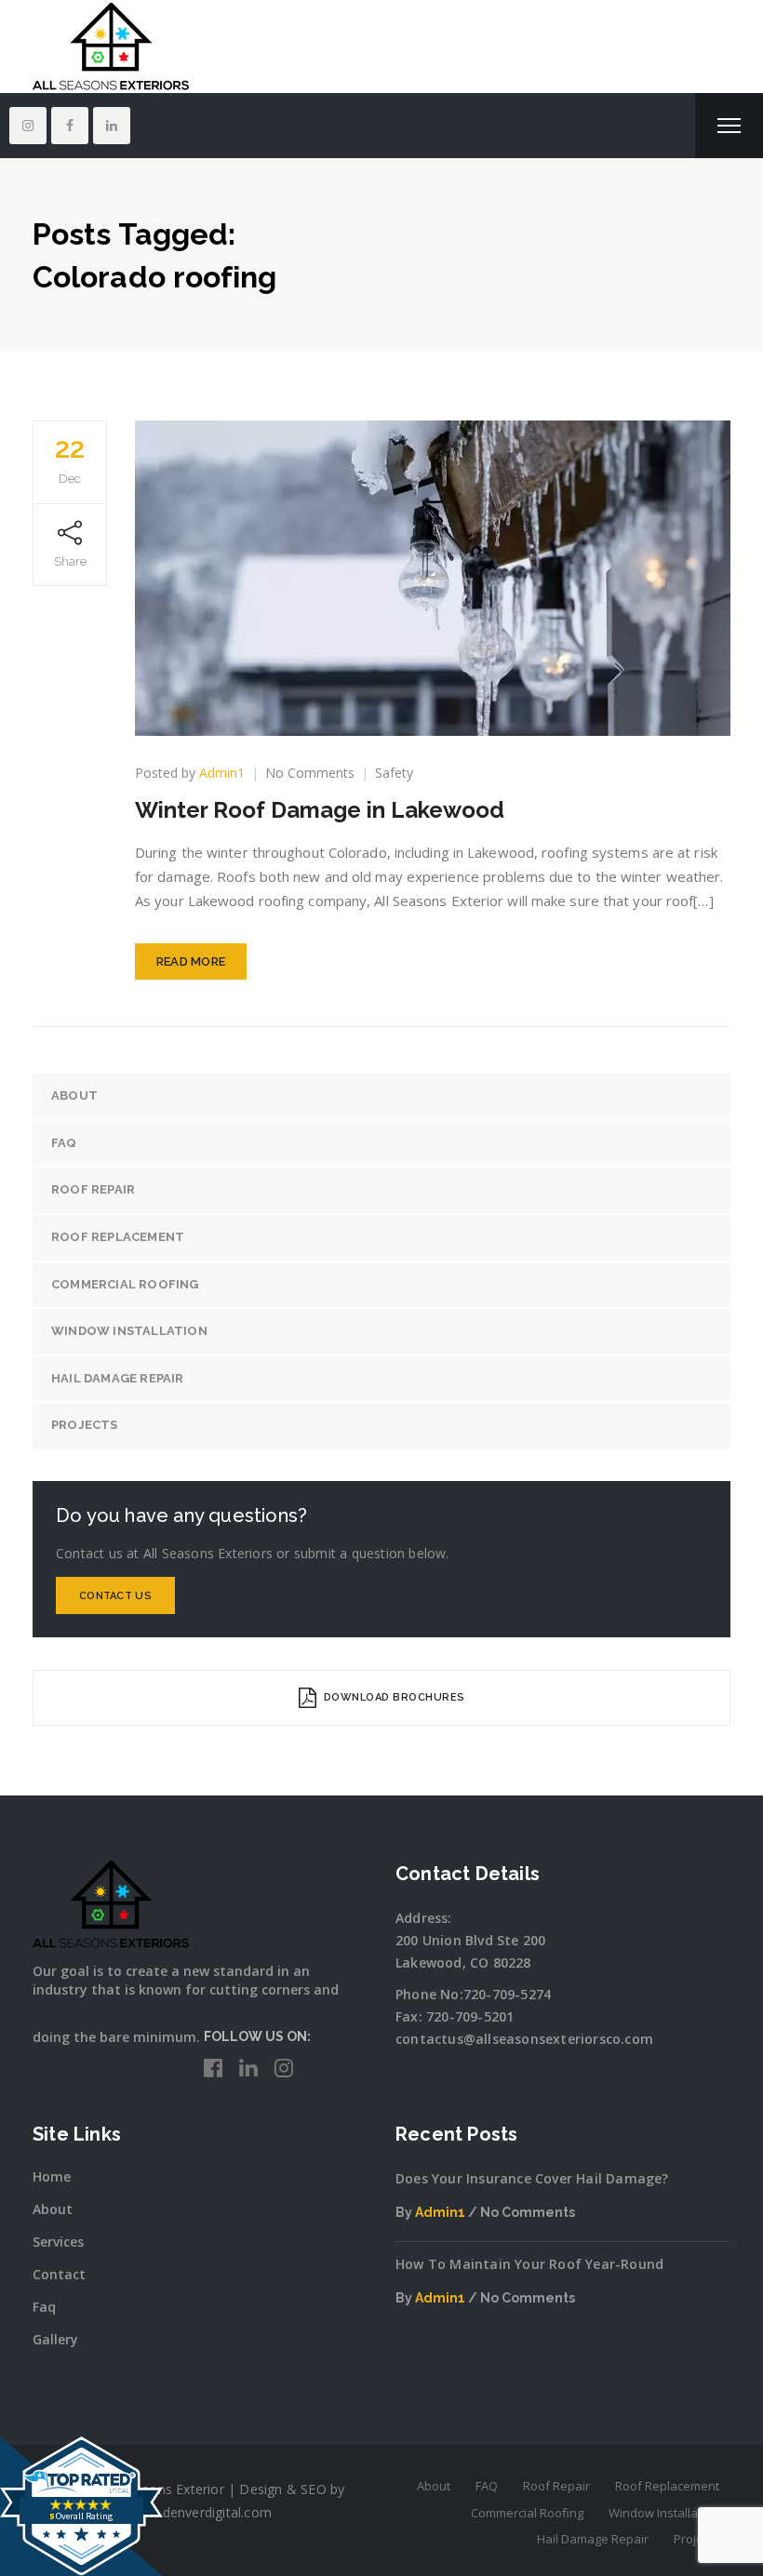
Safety (394, 773)
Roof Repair (93, 1189)
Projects (85, 1425)
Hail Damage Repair (118, 1378)
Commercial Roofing (125, 1284)
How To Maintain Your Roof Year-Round (529, 2264)
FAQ (64, 1143)
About (74, 1095)
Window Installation (129, 1331)
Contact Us (115, 1596)
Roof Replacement (118, 1237)
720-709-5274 (507, 1994)
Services (58, 2242)
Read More (191, 961)
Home (52, 2176)
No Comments (310, 773)
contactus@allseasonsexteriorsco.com (524, 2039)
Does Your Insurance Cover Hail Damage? (532, 2178)
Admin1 (222, 773)
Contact (59, 2274)
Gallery (55, 2339)
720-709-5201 (470, 2016)
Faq (44, 2307)
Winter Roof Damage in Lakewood (320, 810)
